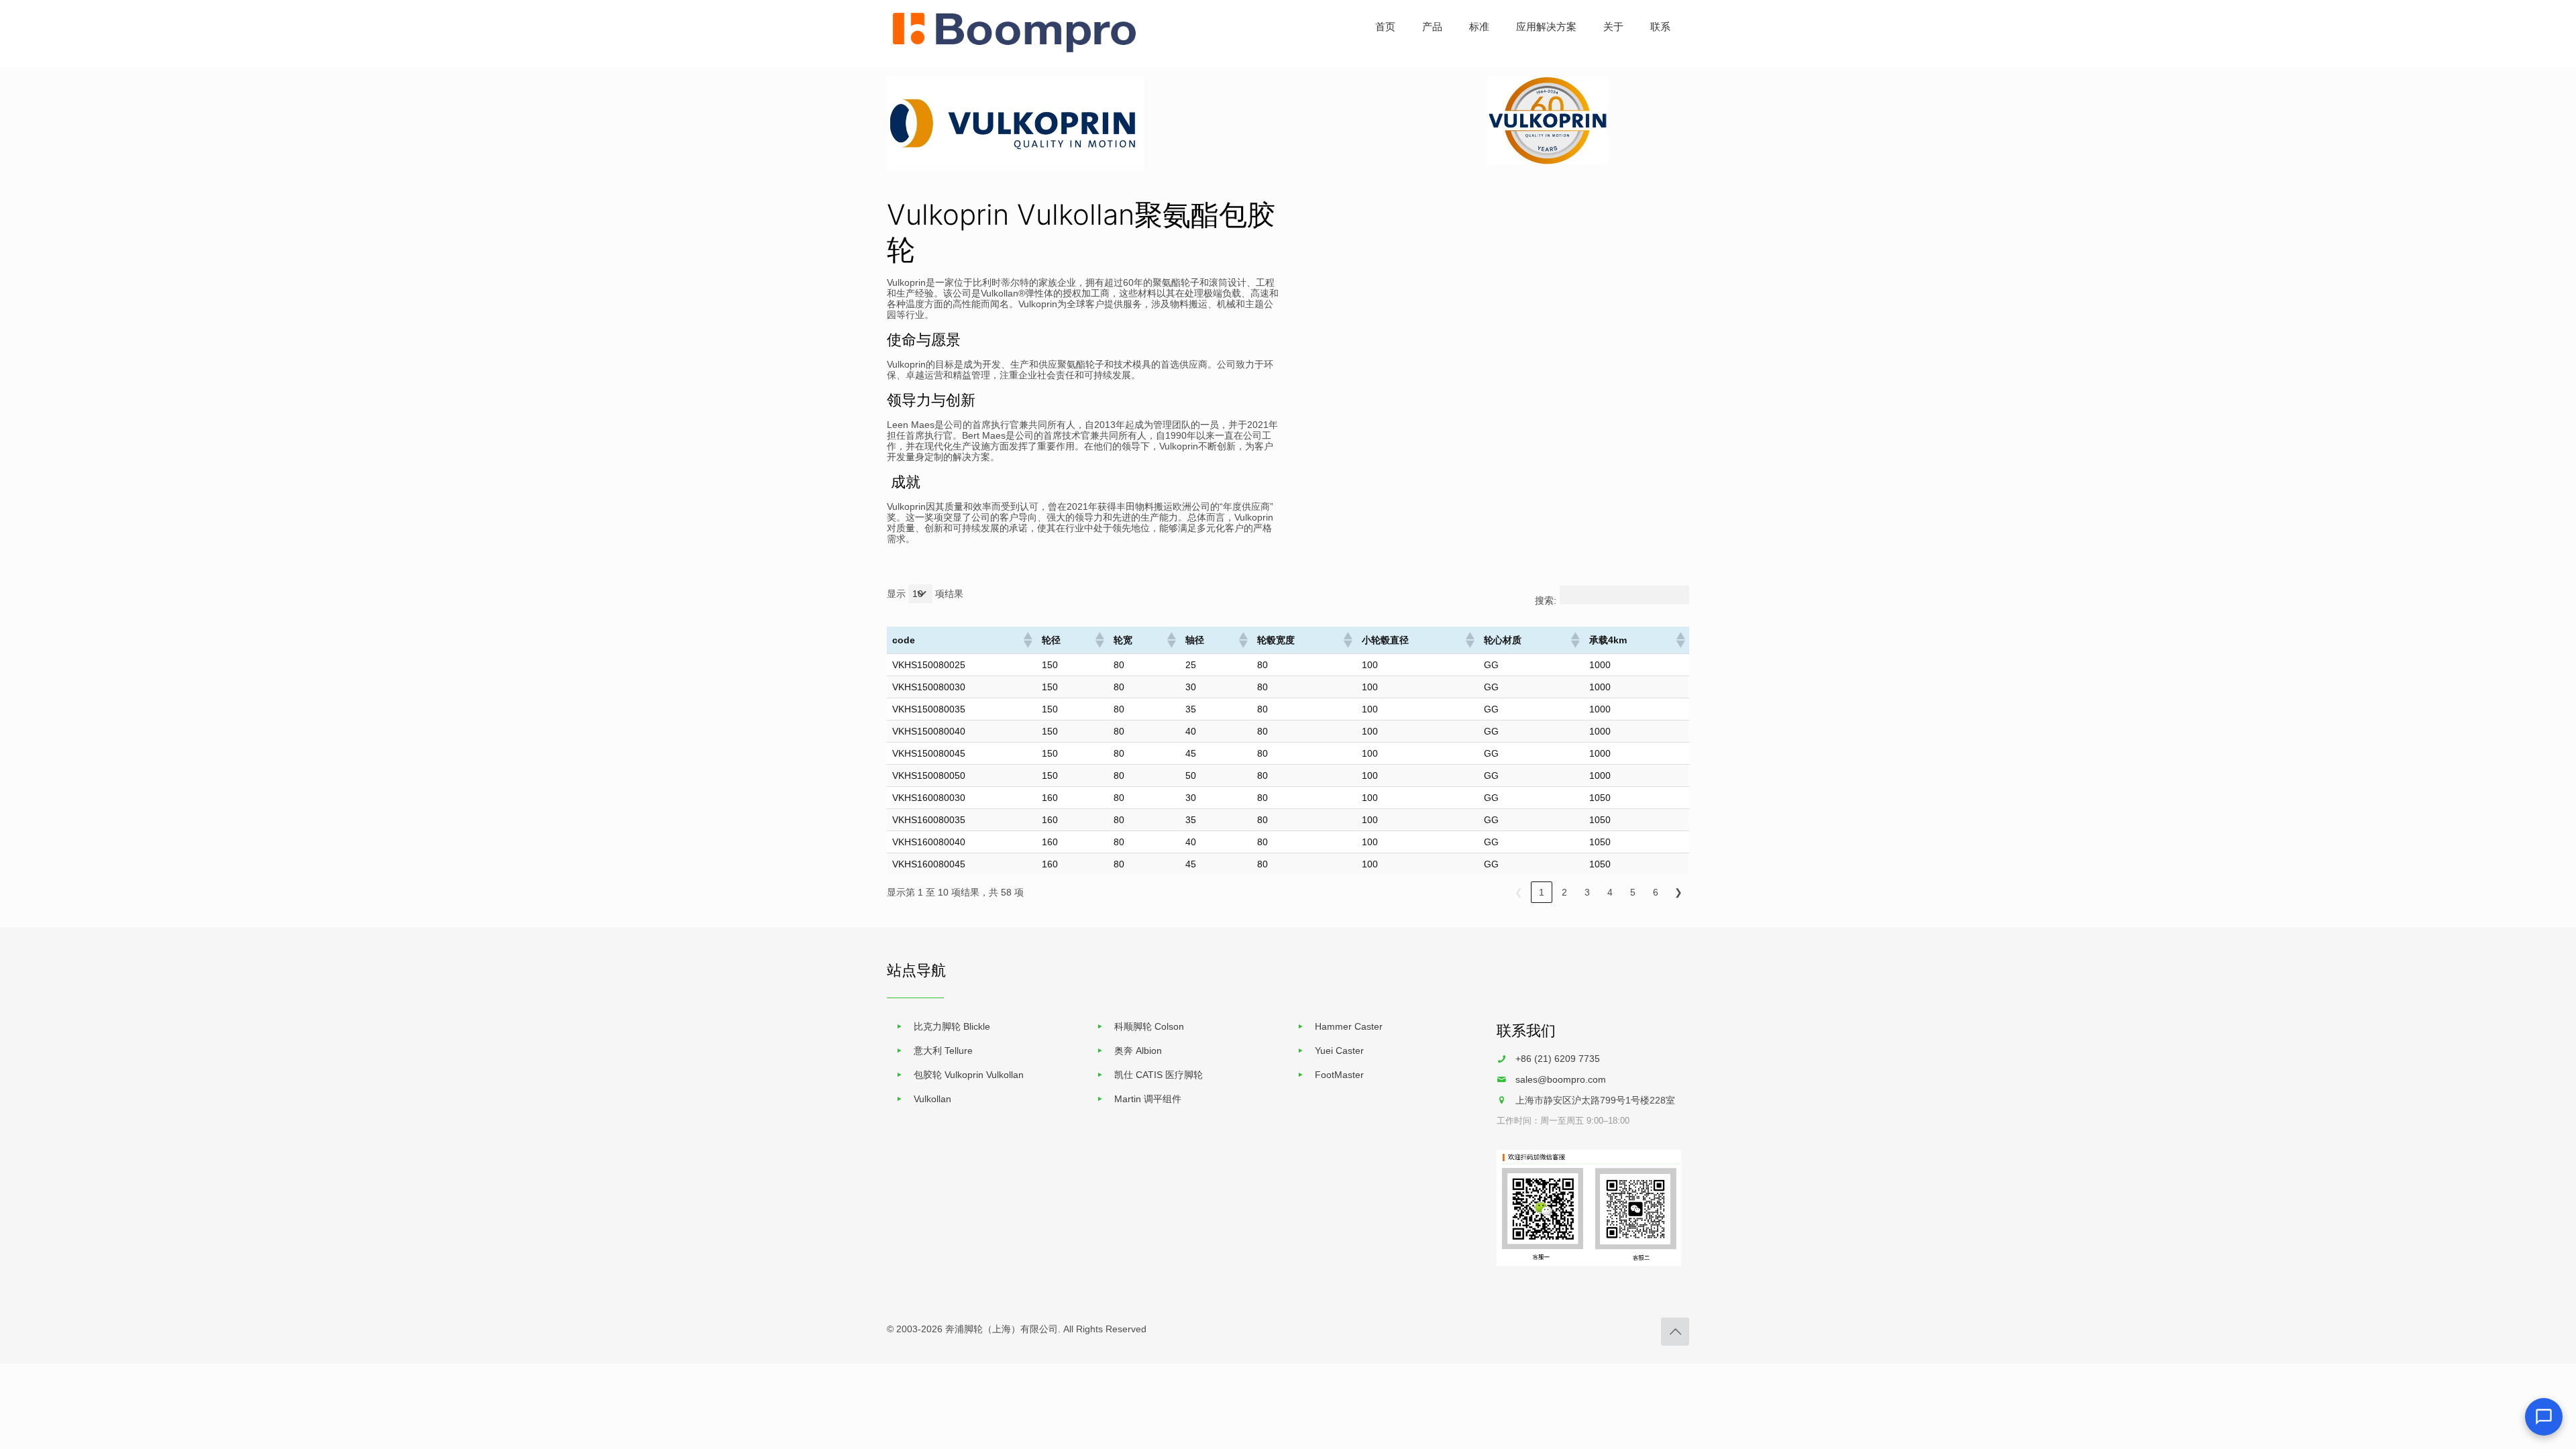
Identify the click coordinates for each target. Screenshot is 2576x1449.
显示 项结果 (925, 594)
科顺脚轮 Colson (1149, 1026)
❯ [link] (1678, 892)
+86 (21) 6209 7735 (1558, 1059)
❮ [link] (1519, 892)
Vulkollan (932, 1099)
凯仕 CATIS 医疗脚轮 (1159, 1075)
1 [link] (1542, 892)
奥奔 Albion (1138, 1051)
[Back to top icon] (1675, 1332)
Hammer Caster (1349, 1026)
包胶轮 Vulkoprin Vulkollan (969, 1075)
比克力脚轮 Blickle (952, 1026)
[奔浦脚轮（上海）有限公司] (1015, 50)
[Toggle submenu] (1432, 60)
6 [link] (1656, 892)
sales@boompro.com (1561, 1079)
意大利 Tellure (943, 1051)
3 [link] (1587, 892)
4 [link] (1610, 892)
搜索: (1546, 600)
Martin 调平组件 (1148, 1099)
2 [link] (1564, 892)
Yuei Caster (1339, 1051)
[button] (1027, 640)
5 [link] (1633, 892)
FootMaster (1339, 1075)
